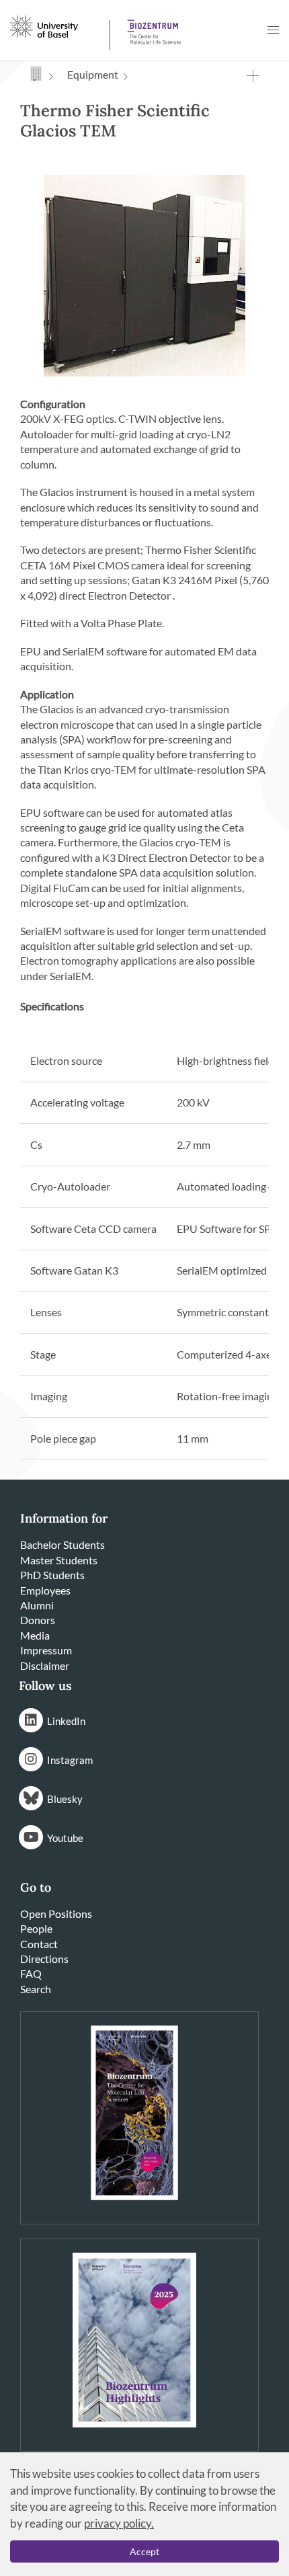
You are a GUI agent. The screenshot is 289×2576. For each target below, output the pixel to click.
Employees (45, 1590)
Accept (144, 2551)
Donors (38, 1620)
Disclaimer (45, 1665)
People (36, 1928)
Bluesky (65, 1799)
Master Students (59, 1560)
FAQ (31, 1973)
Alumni (37, 1605)
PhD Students (52, 1575)
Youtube (65, 1838)
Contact (39, 1944)
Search (36, 1989)
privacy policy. (119, 2523)
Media (35, 1635)
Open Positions (56, 1914)
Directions (44, 1959)
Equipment (93, 74)
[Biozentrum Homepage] (152, 27)
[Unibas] (58, 26)
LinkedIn (66, 1721)
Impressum (46, 1650)
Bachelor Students (63, 1544)
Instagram (70, 1760)
